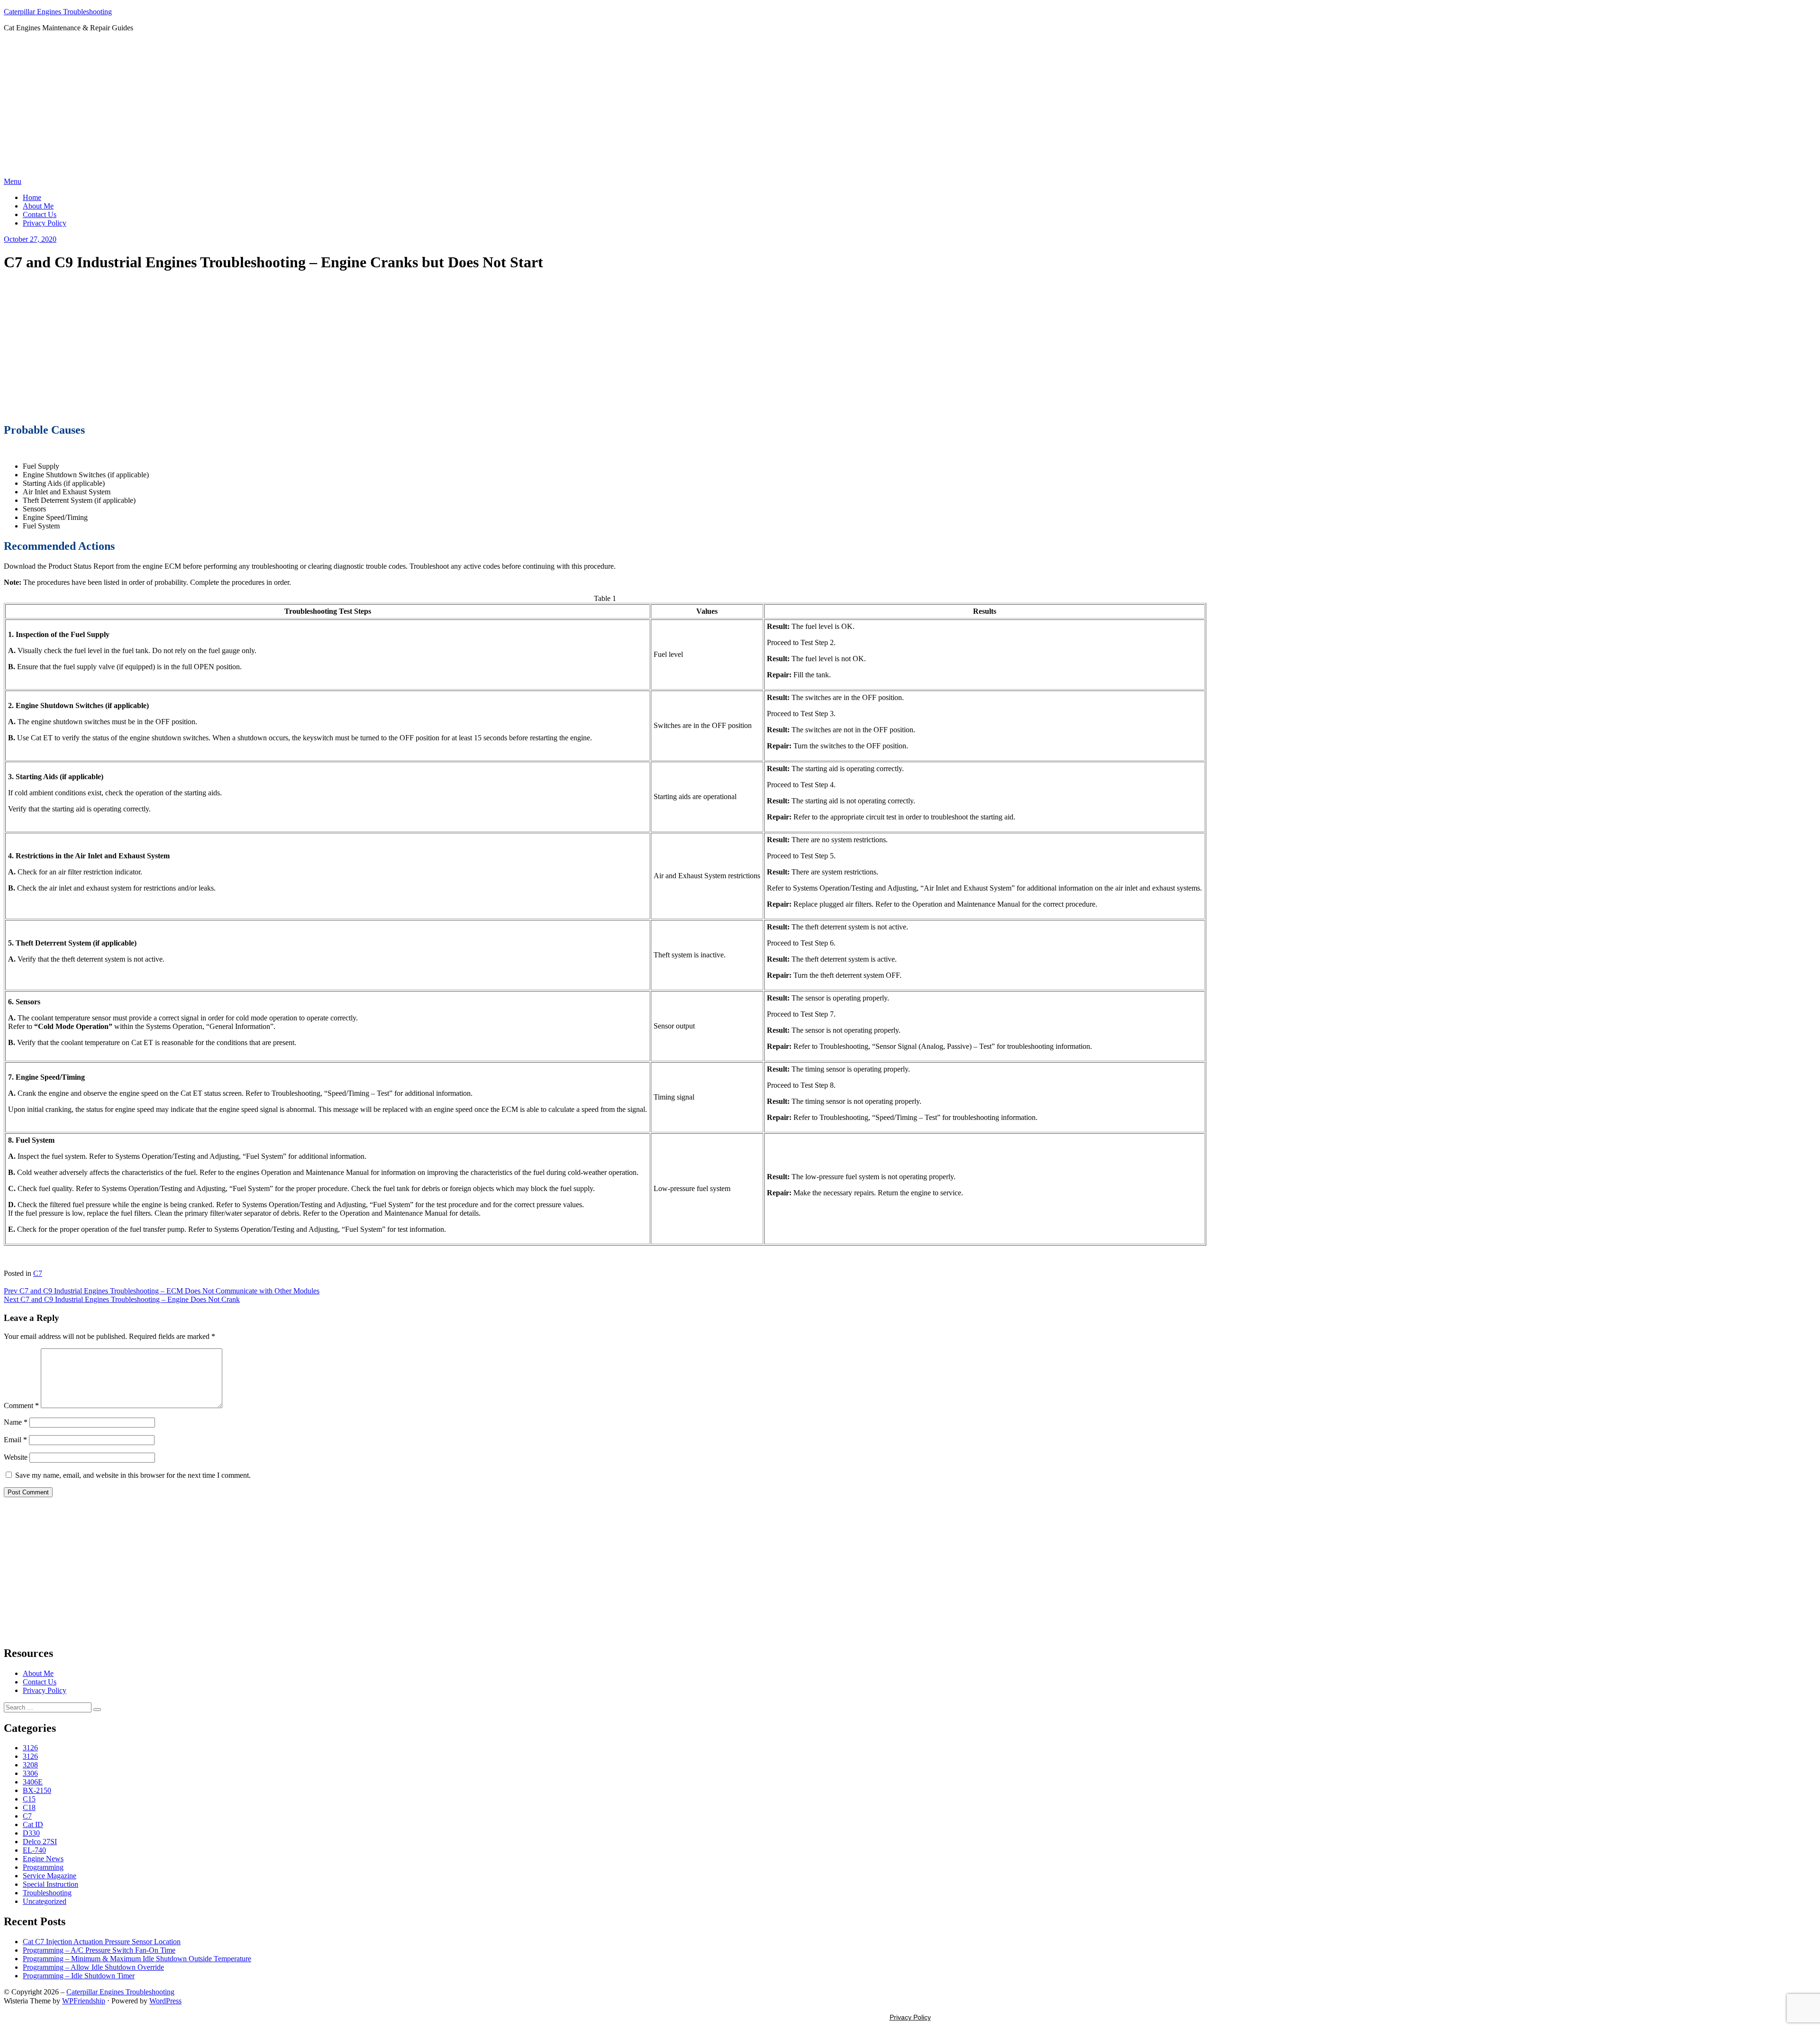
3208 (30, 1765)
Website (16, 1457)
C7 (38, 1273)
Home (32, 197)
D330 (31, 1833)
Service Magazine (50, 1876)
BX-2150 (37, 1790)
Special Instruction (50, 1884)
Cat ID (33, 1824)
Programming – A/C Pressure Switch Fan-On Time (99, 1950)
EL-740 (34, 1850)
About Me (38, 206)
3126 (30, 1748)
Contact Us (40, 214)
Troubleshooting (47, 1893)
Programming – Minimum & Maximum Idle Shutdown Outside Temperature (137, 1959)
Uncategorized (45, 1901)
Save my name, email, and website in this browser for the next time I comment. (133, 1475)
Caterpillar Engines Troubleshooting (58, 12)
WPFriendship (84, 2001)
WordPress (165, 2001)
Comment (21, 1406)
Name (16, 1422)
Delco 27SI (40, 1842)
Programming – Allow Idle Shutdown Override (93, 1967)
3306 (30, 1773)
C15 (29, 1799)
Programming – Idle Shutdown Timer (79, 1976)
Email (15, 1440)
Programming (43, 1867)
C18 (29, 1807)
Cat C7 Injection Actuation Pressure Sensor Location (102, 1942)
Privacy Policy (45, 223)
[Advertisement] (910, 106)
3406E (33, 1782)
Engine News (43, 1859)
